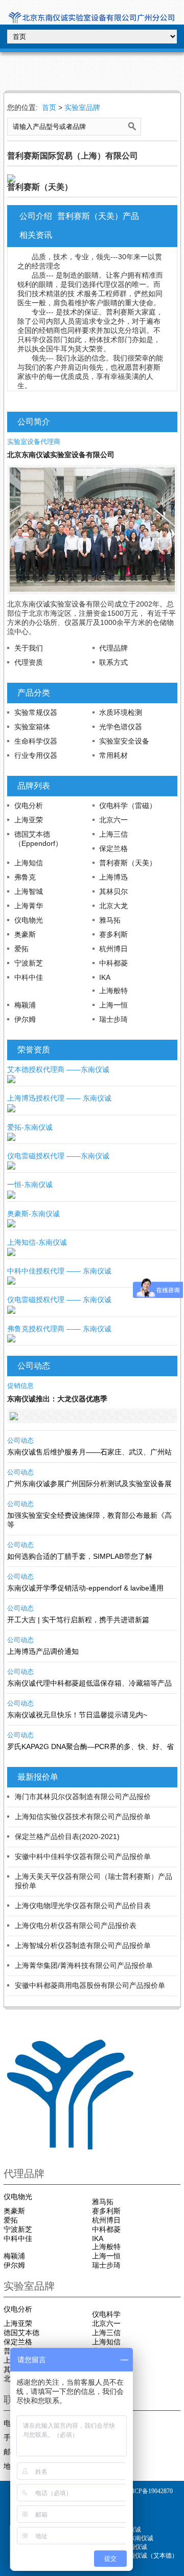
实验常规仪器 (36, 712)
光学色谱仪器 (121, 727)
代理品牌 (113, 648)
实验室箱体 (32, 727)
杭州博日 (113, 949)
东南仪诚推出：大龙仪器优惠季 (57, 1399)
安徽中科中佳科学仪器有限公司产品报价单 (83, 1856)
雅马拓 (110, 920)
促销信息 (20, 1386)
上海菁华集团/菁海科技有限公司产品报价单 (84, 1965)
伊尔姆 (25, 1019)
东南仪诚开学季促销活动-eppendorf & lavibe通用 (85, 1588)
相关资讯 (36, 235)
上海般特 (113, 991)
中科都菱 (113, 963)
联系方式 (113, 662)
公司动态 (20, 1440)
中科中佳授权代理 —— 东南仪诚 (59, 1271)
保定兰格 (113, 848)
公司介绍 (36, 216)
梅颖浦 (25, 1005)
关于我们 (29, 648)
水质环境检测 (121, 712)
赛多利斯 (113, 934)
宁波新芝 (29, 963)
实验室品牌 (82, 107)
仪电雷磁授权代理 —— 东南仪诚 (59, 1300)
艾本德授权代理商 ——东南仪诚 (58, 1069)
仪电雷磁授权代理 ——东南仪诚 (58, 1156)
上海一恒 (113, 1005)
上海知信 (29, 863)
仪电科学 (106, 2314)
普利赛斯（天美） (128, 863)
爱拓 (21, 949)
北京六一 (113, 820)
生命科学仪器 (36, 741)
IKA (105, 977)
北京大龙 (113, 906)
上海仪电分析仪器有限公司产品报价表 (76, 1925)
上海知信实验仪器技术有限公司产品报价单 (83, 1817)
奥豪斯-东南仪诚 (33, 1214)
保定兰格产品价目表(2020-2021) (67, 1836)
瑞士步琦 (113, 1019)
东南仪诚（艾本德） (150, 2556)
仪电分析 (29, 805)
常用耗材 (113, 755)
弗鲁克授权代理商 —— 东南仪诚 (59, 1329)
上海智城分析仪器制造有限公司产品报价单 (83, 1945)
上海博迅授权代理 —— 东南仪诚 (59, 1098)
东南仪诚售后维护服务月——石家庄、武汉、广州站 (89, 1452)
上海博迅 (113, 877)
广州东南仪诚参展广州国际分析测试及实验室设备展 (89, 1484)
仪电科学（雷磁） (128, 805)
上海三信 (113, 834)
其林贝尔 (113, 891)
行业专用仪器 (36, 755)
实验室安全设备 (124, 741)
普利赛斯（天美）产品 (98, 216)
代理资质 (29, 662)
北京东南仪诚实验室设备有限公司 (61, 455)
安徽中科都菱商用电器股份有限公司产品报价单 (90, 1985)
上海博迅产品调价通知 (43, 1651)
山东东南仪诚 (135, 2538)
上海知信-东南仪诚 (37, 1242)
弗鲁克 (25, 877)
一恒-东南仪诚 (30, 1184)
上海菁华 (29, 906)
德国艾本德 (21, 2333)
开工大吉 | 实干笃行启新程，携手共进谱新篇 (78, 1620)
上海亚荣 (29, 820)
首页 (49, 107)
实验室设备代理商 (34, 442)
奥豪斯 (25, 934)
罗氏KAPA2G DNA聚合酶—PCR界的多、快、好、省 (90, 1746)
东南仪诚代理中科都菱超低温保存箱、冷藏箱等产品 (89, 1683)
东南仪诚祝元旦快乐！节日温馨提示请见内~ (77, 1715)
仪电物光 (29, 920)
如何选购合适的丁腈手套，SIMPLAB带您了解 (80, 1556)
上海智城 (29, 891)
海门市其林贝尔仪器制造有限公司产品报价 (83, 1797)
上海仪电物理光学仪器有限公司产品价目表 (83, 1906)
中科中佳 (29, 977)
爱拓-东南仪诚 (30, 1127)
